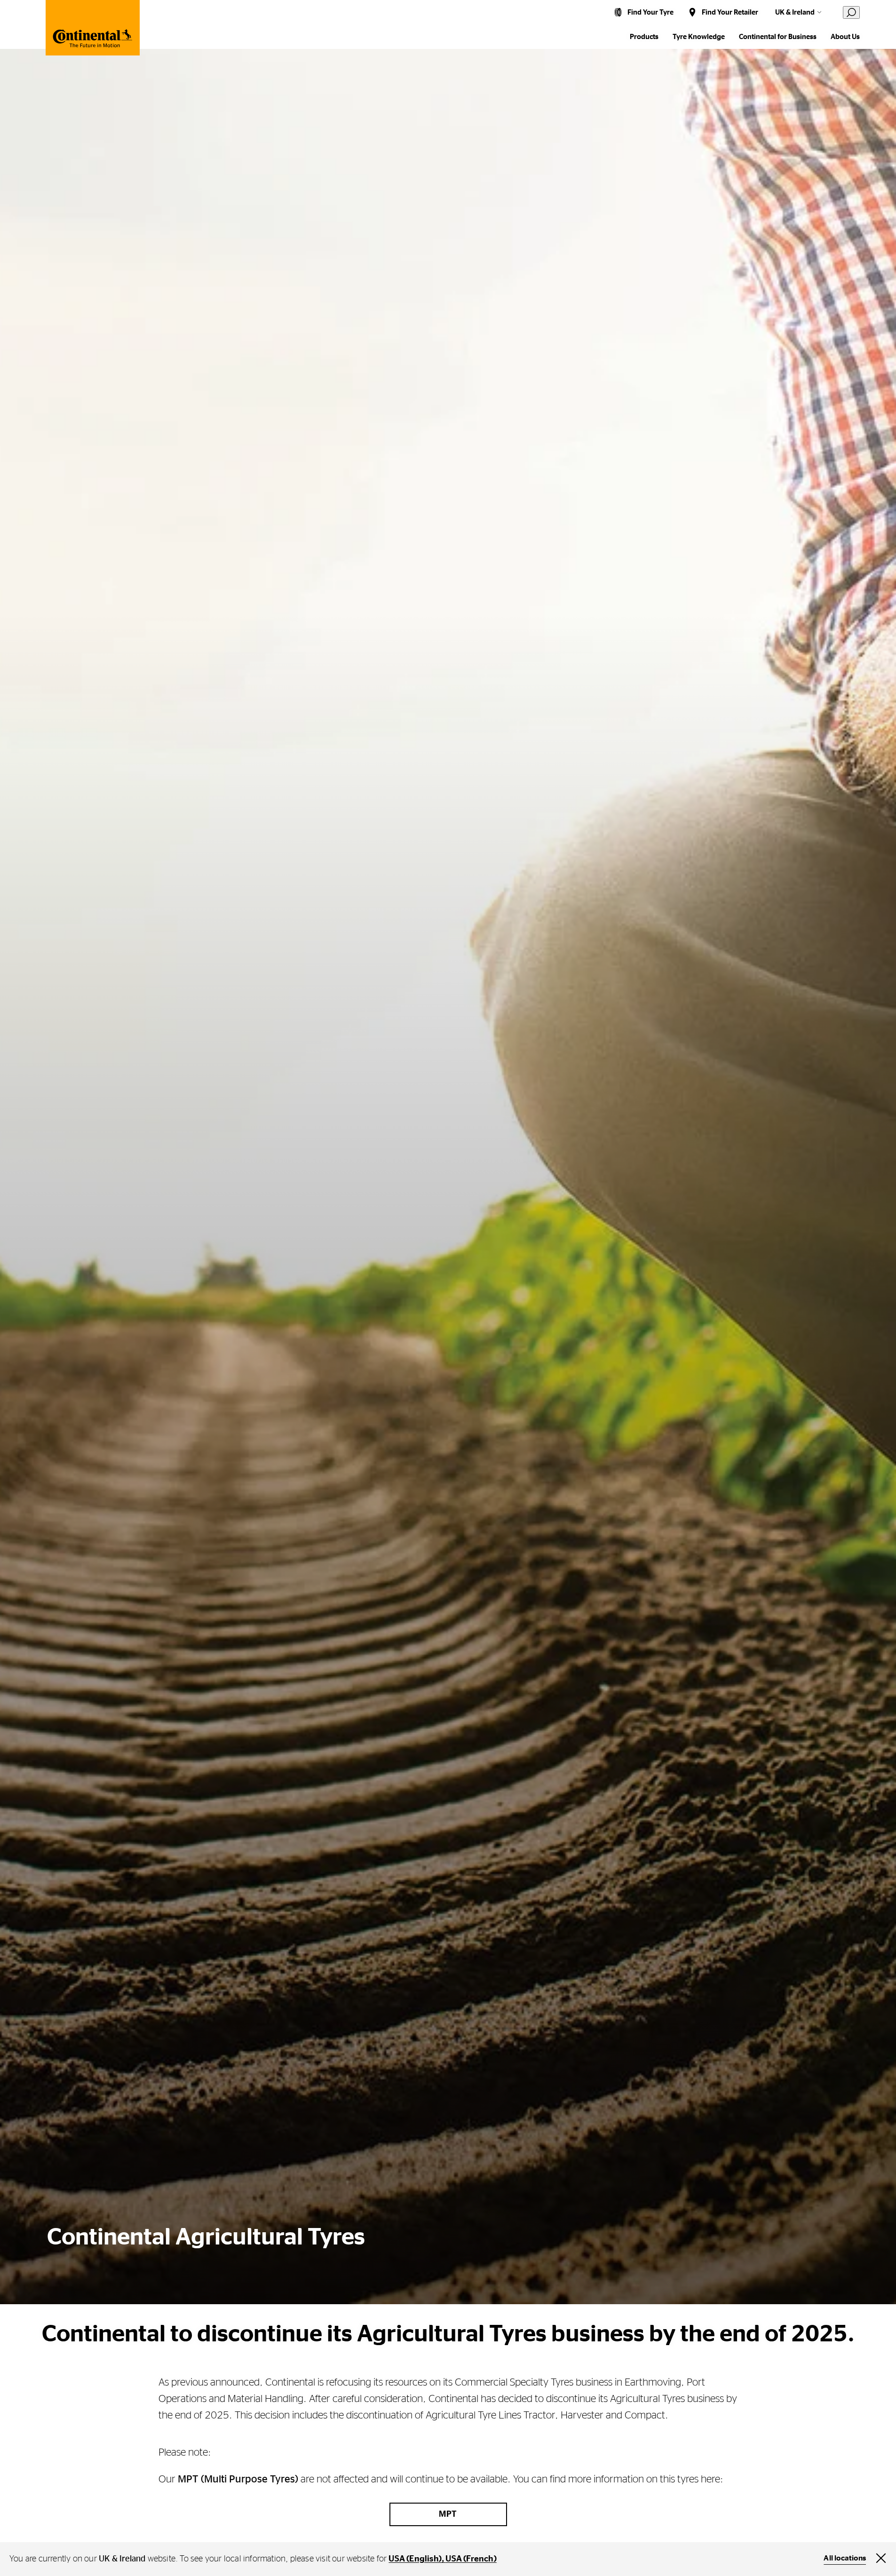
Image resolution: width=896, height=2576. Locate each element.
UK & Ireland (795, 12)
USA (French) (471, 2559)
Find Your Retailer (730, 12)
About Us (845, 37)
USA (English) (415, 2559)
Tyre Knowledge (699, 37)
